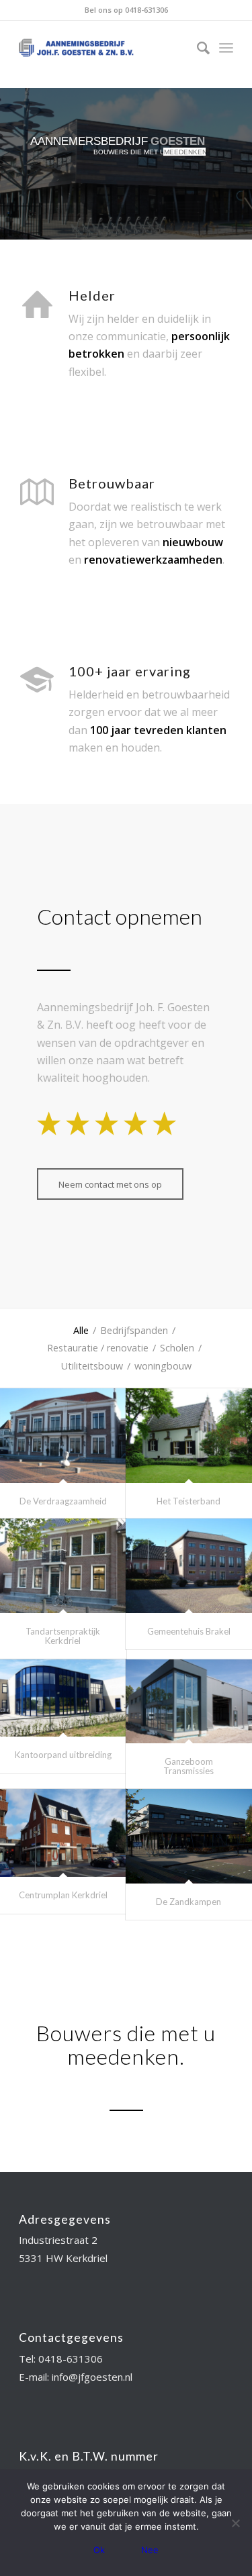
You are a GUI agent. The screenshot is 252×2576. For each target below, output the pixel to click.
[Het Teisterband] (189, 1436)
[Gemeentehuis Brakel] (189, 1566)
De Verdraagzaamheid (63, 1501)
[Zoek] (197, 48)
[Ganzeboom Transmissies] (189, 1701)
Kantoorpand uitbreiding (63, 1755)
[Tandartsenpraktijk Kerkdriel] (63, 1566)
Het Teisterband (188, 1501)
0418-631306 (146, 10)
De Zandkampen (188, 1902)
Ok (99, 2550)
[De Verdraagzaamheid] (63, 1436)
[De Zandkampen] (189, 1836)
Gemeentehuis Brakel (189, 1631)
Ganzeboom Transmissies (188, 1766)
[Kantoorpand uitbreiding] (63, 1698)
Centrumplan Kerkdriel (63, 1895)
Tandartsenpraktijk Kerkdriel (63, 1636)
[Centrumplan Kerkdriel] (63, 1833)
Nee (150, 2550)
